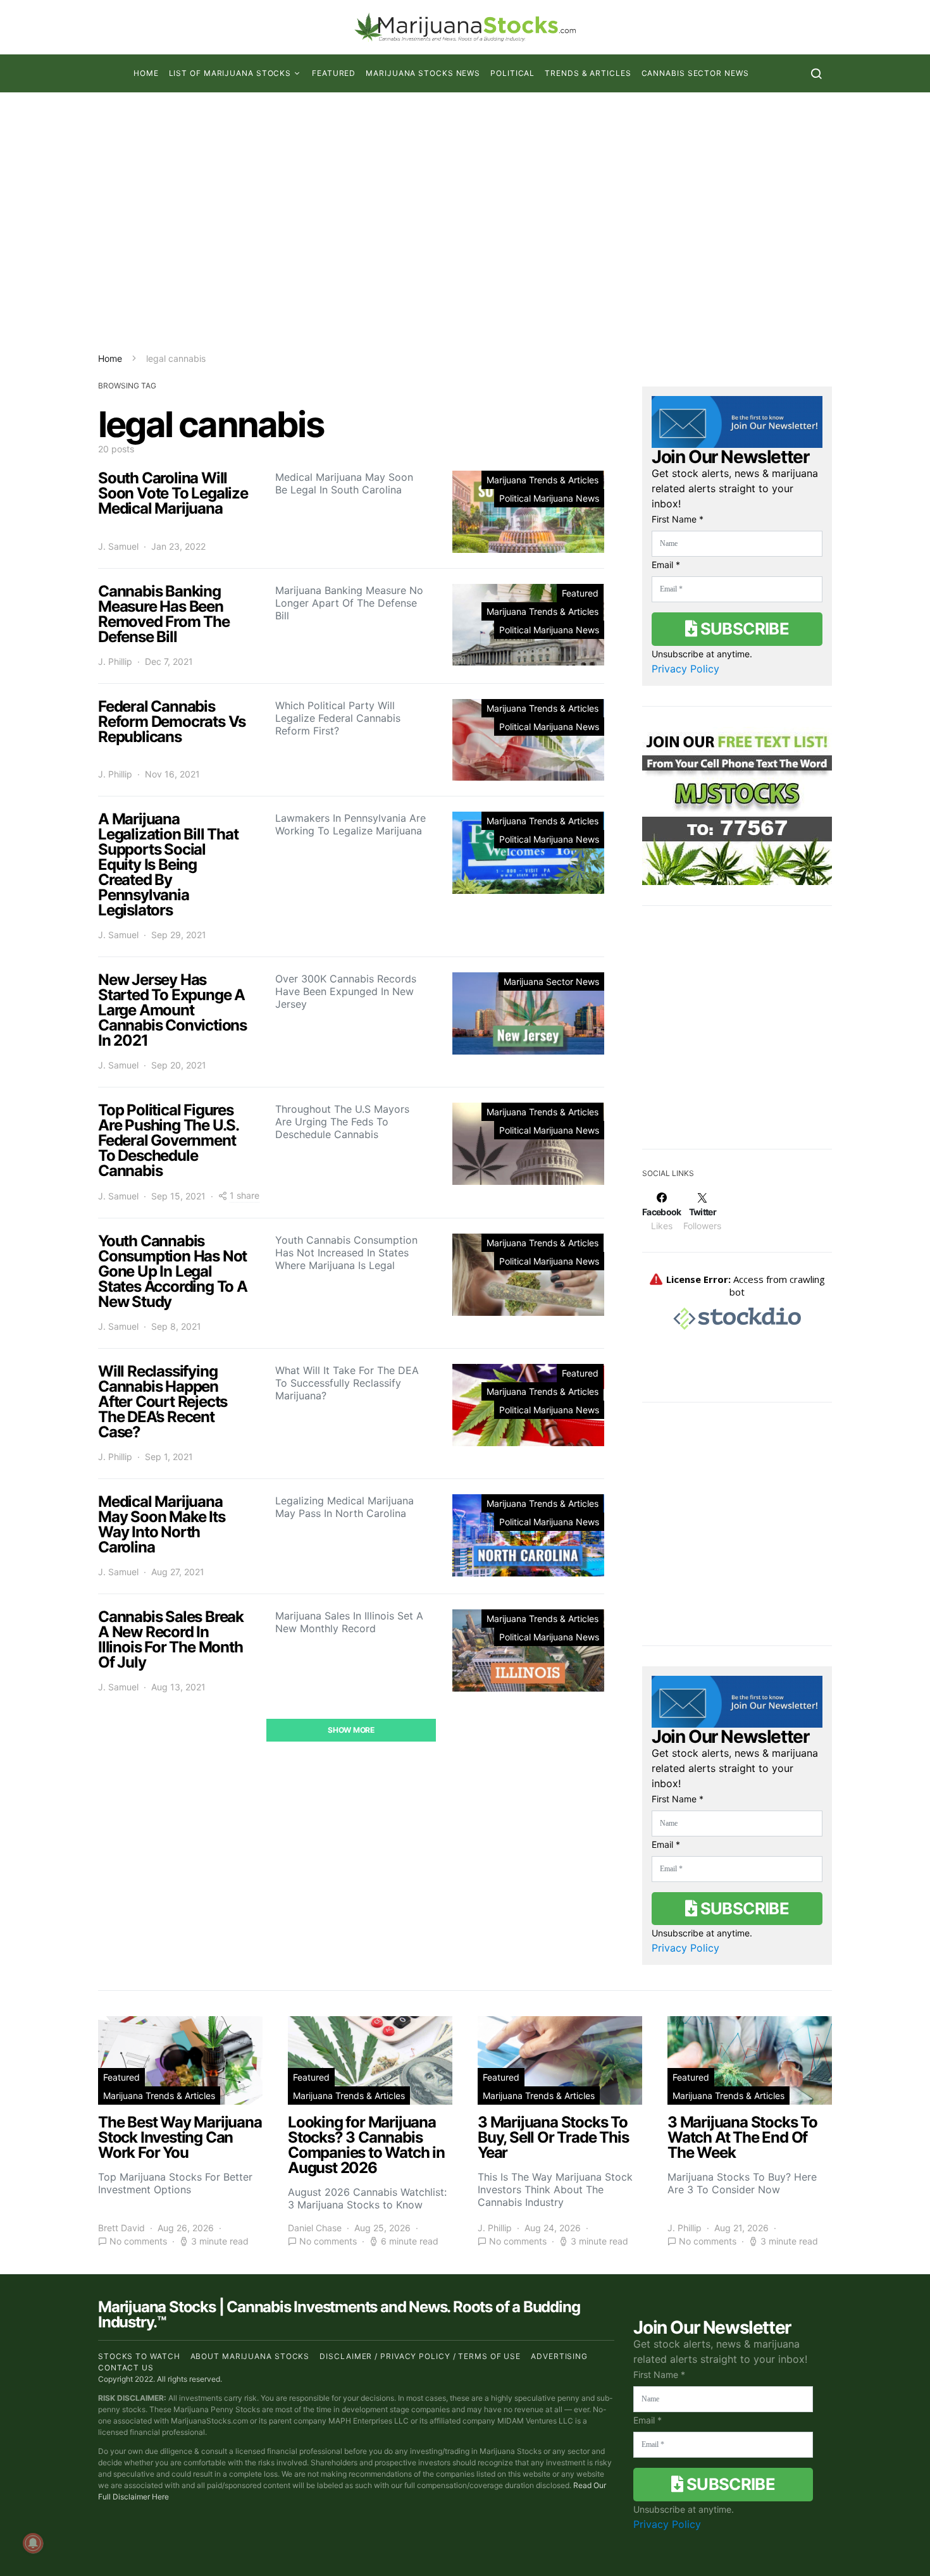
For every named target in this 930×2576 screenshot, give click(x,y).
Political (512, 73)
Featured (334, 73)
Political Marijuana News (549, 498)
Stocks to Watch (139, 2356)
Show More (351, 1730)
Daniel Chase (315, 2228)
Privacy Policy (685, 669)
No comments (138, 2242)
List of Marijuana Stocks (230, 73)
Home (146, 73)
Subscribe (743, 629)
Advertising (559, 2356)
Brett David (121, 2228)
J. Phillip (115, 661)
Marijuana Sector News (551, 981)
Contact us (126, 2368)
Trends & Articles (588, 73)
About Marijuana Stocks (250, 2356)
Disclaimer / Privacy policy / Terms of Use (420, 2356)
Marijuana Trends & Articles (542, 480)
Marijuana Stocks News (423, 73)
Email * (666, 565)
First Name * (678, 519)
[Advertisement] (465, 222)
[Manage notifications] (33, 2543)
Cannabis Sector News (695, 73)
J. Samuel (118, 546)
